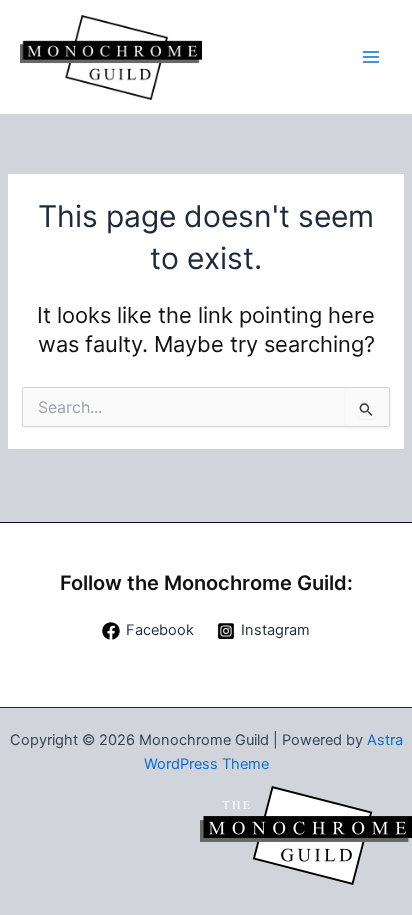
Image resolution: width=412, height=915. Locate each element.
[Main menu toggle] (371, 57)
